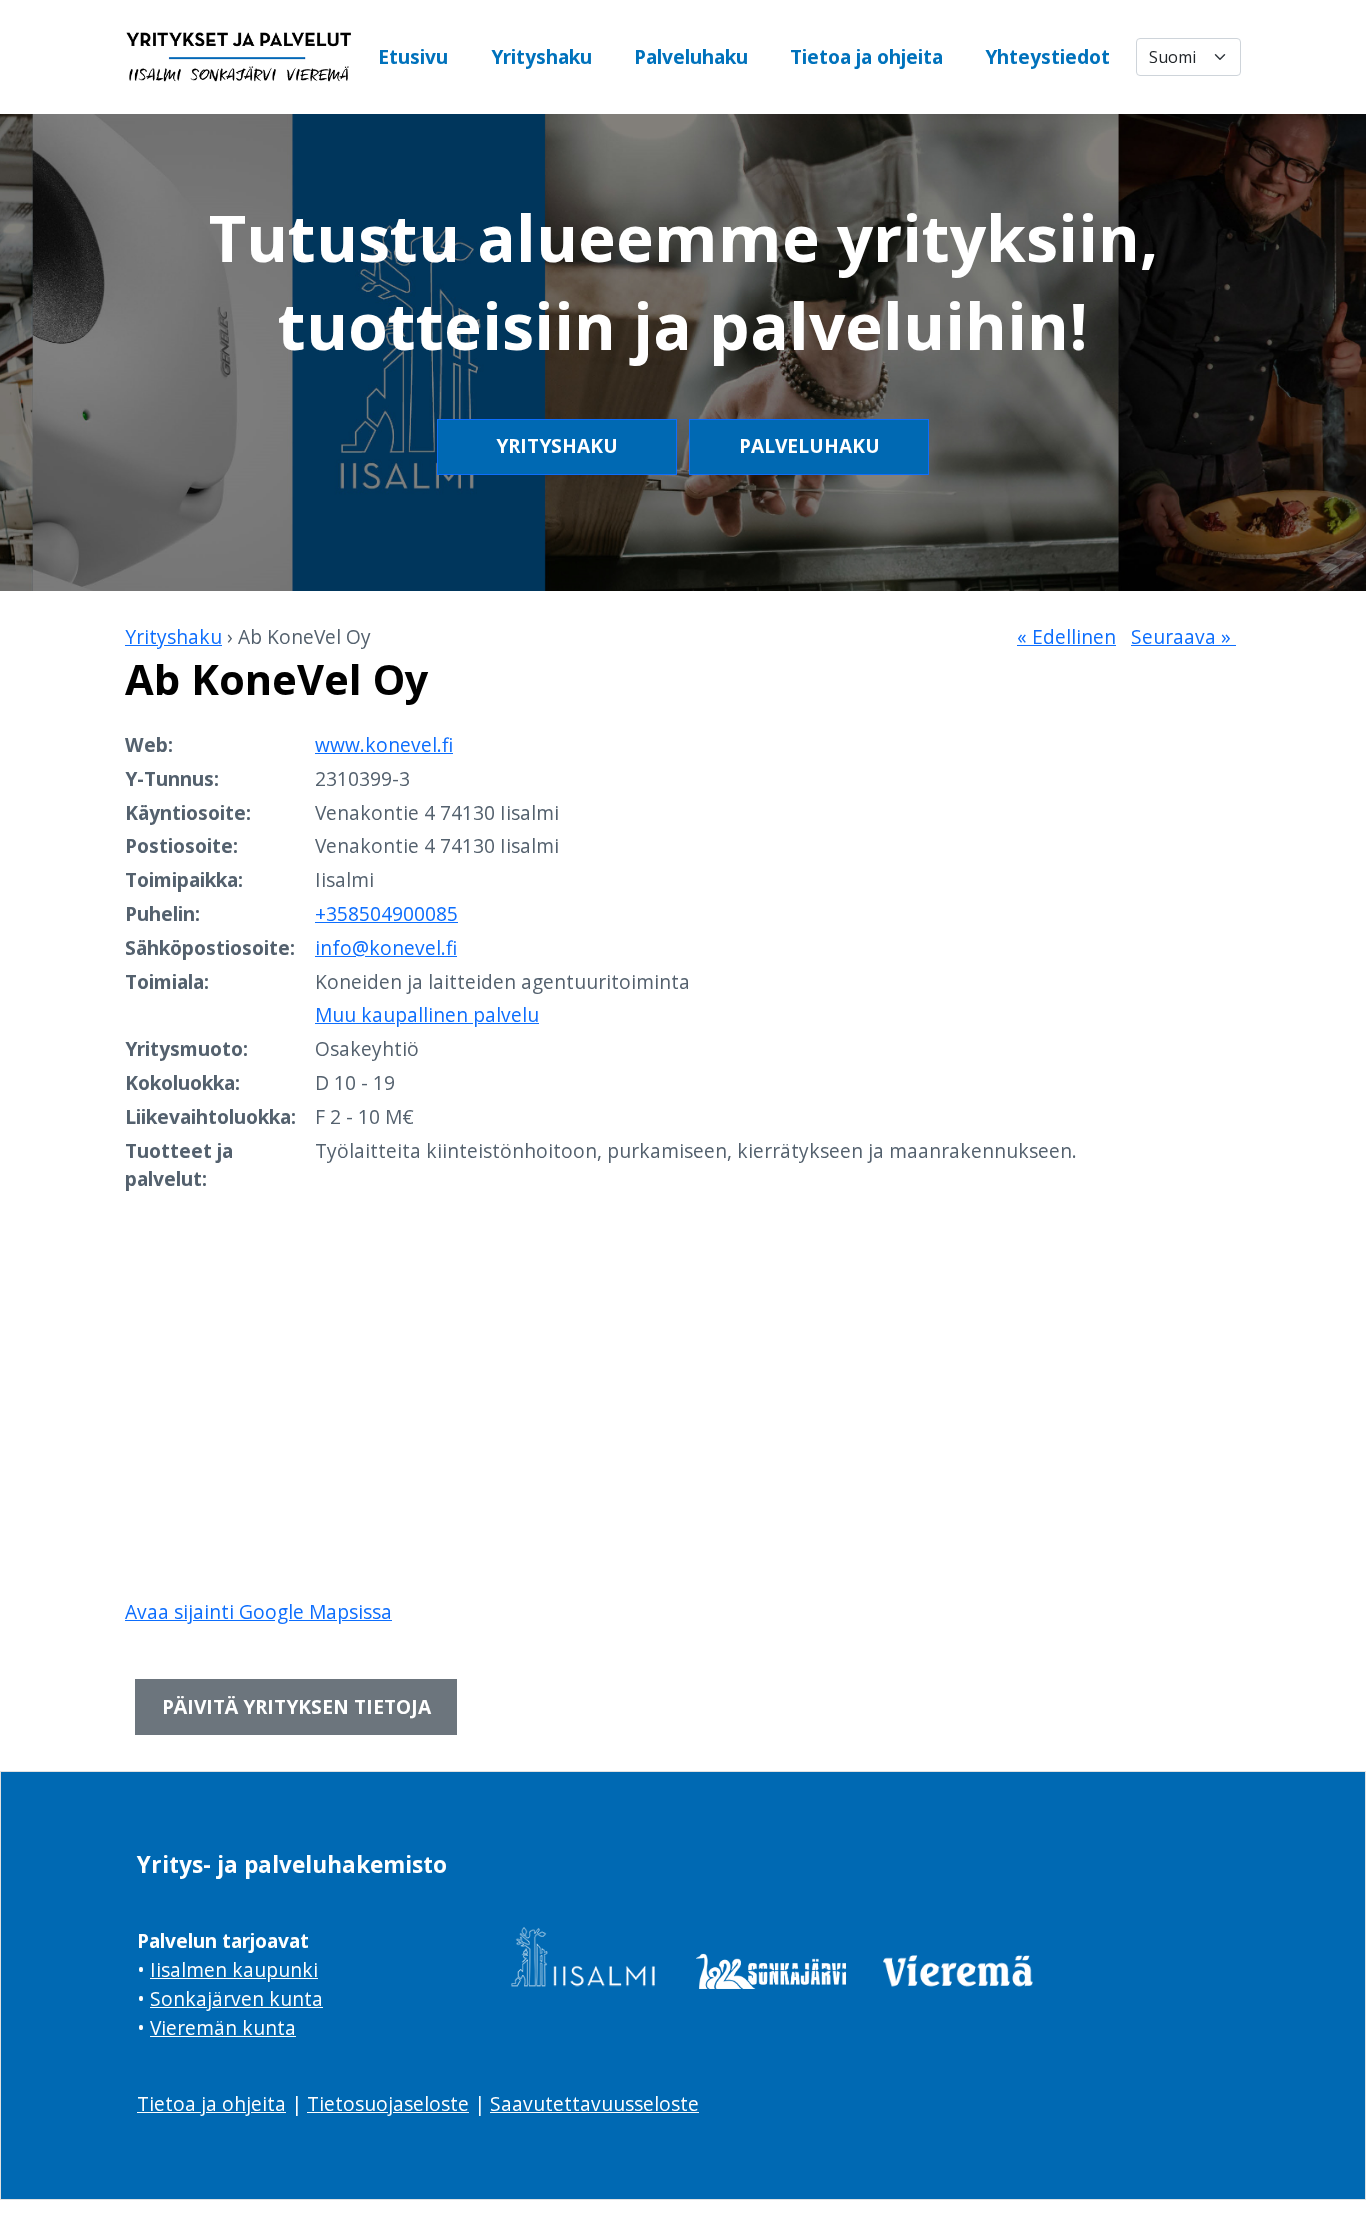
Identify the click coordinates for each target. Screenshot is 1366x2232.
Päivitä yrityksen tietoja (296, 1706)
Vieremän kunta (223, 2027)
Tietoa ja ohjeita (866, 56)
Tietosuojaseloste (388, 2103)
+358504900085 (386, 913)
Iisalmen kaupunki (234, 1969)
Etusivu (413, 56)
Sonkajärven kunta (236, 1998)
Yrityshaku (541, 56)
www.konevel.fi (384, 744)
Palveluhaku (691, 56)
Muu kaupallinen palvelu (427, 1014)
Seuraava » (1183, 636)
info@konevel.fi (386, 947)
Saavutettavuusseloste (594, 2103)
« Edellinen (1066, 636)
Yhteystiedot (1047, 56)
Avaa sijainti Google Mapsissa (258, 1611)
